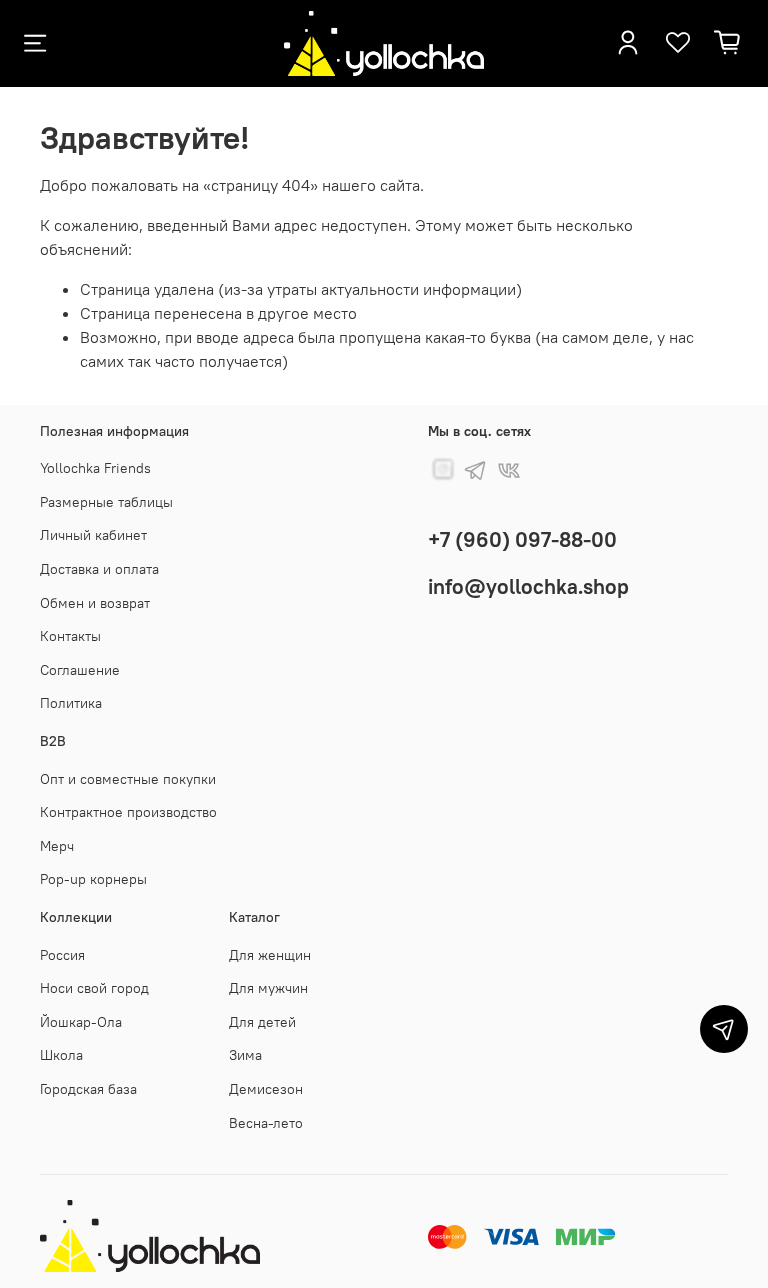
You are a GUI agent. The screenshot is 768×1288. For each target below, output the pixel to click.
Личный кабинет (93, 535)
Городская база (88, 1089)
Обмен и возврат (95, 603)
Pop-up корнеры (93, 879)
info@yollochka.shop (528, 586)
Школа (61, 1055)
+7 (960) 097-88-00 (522, 539)
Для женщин (270, 955)
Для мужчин (268, 988)
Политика (71, 703)
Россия (62, 955)
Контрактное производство (128, 812)
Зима (245, 1055)
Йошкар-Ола (81, 1022)
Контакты (70, 636)
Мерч (57, 846)
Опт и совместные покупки (128, 779)
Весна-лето (266, 1123)
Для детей (262, 1022)
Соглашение (80, 670)
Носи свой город (94, 988)
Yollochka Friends (95, 468)
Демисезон (266, 1089)
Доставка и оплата (99, 569)
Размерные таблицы (106, 502)
